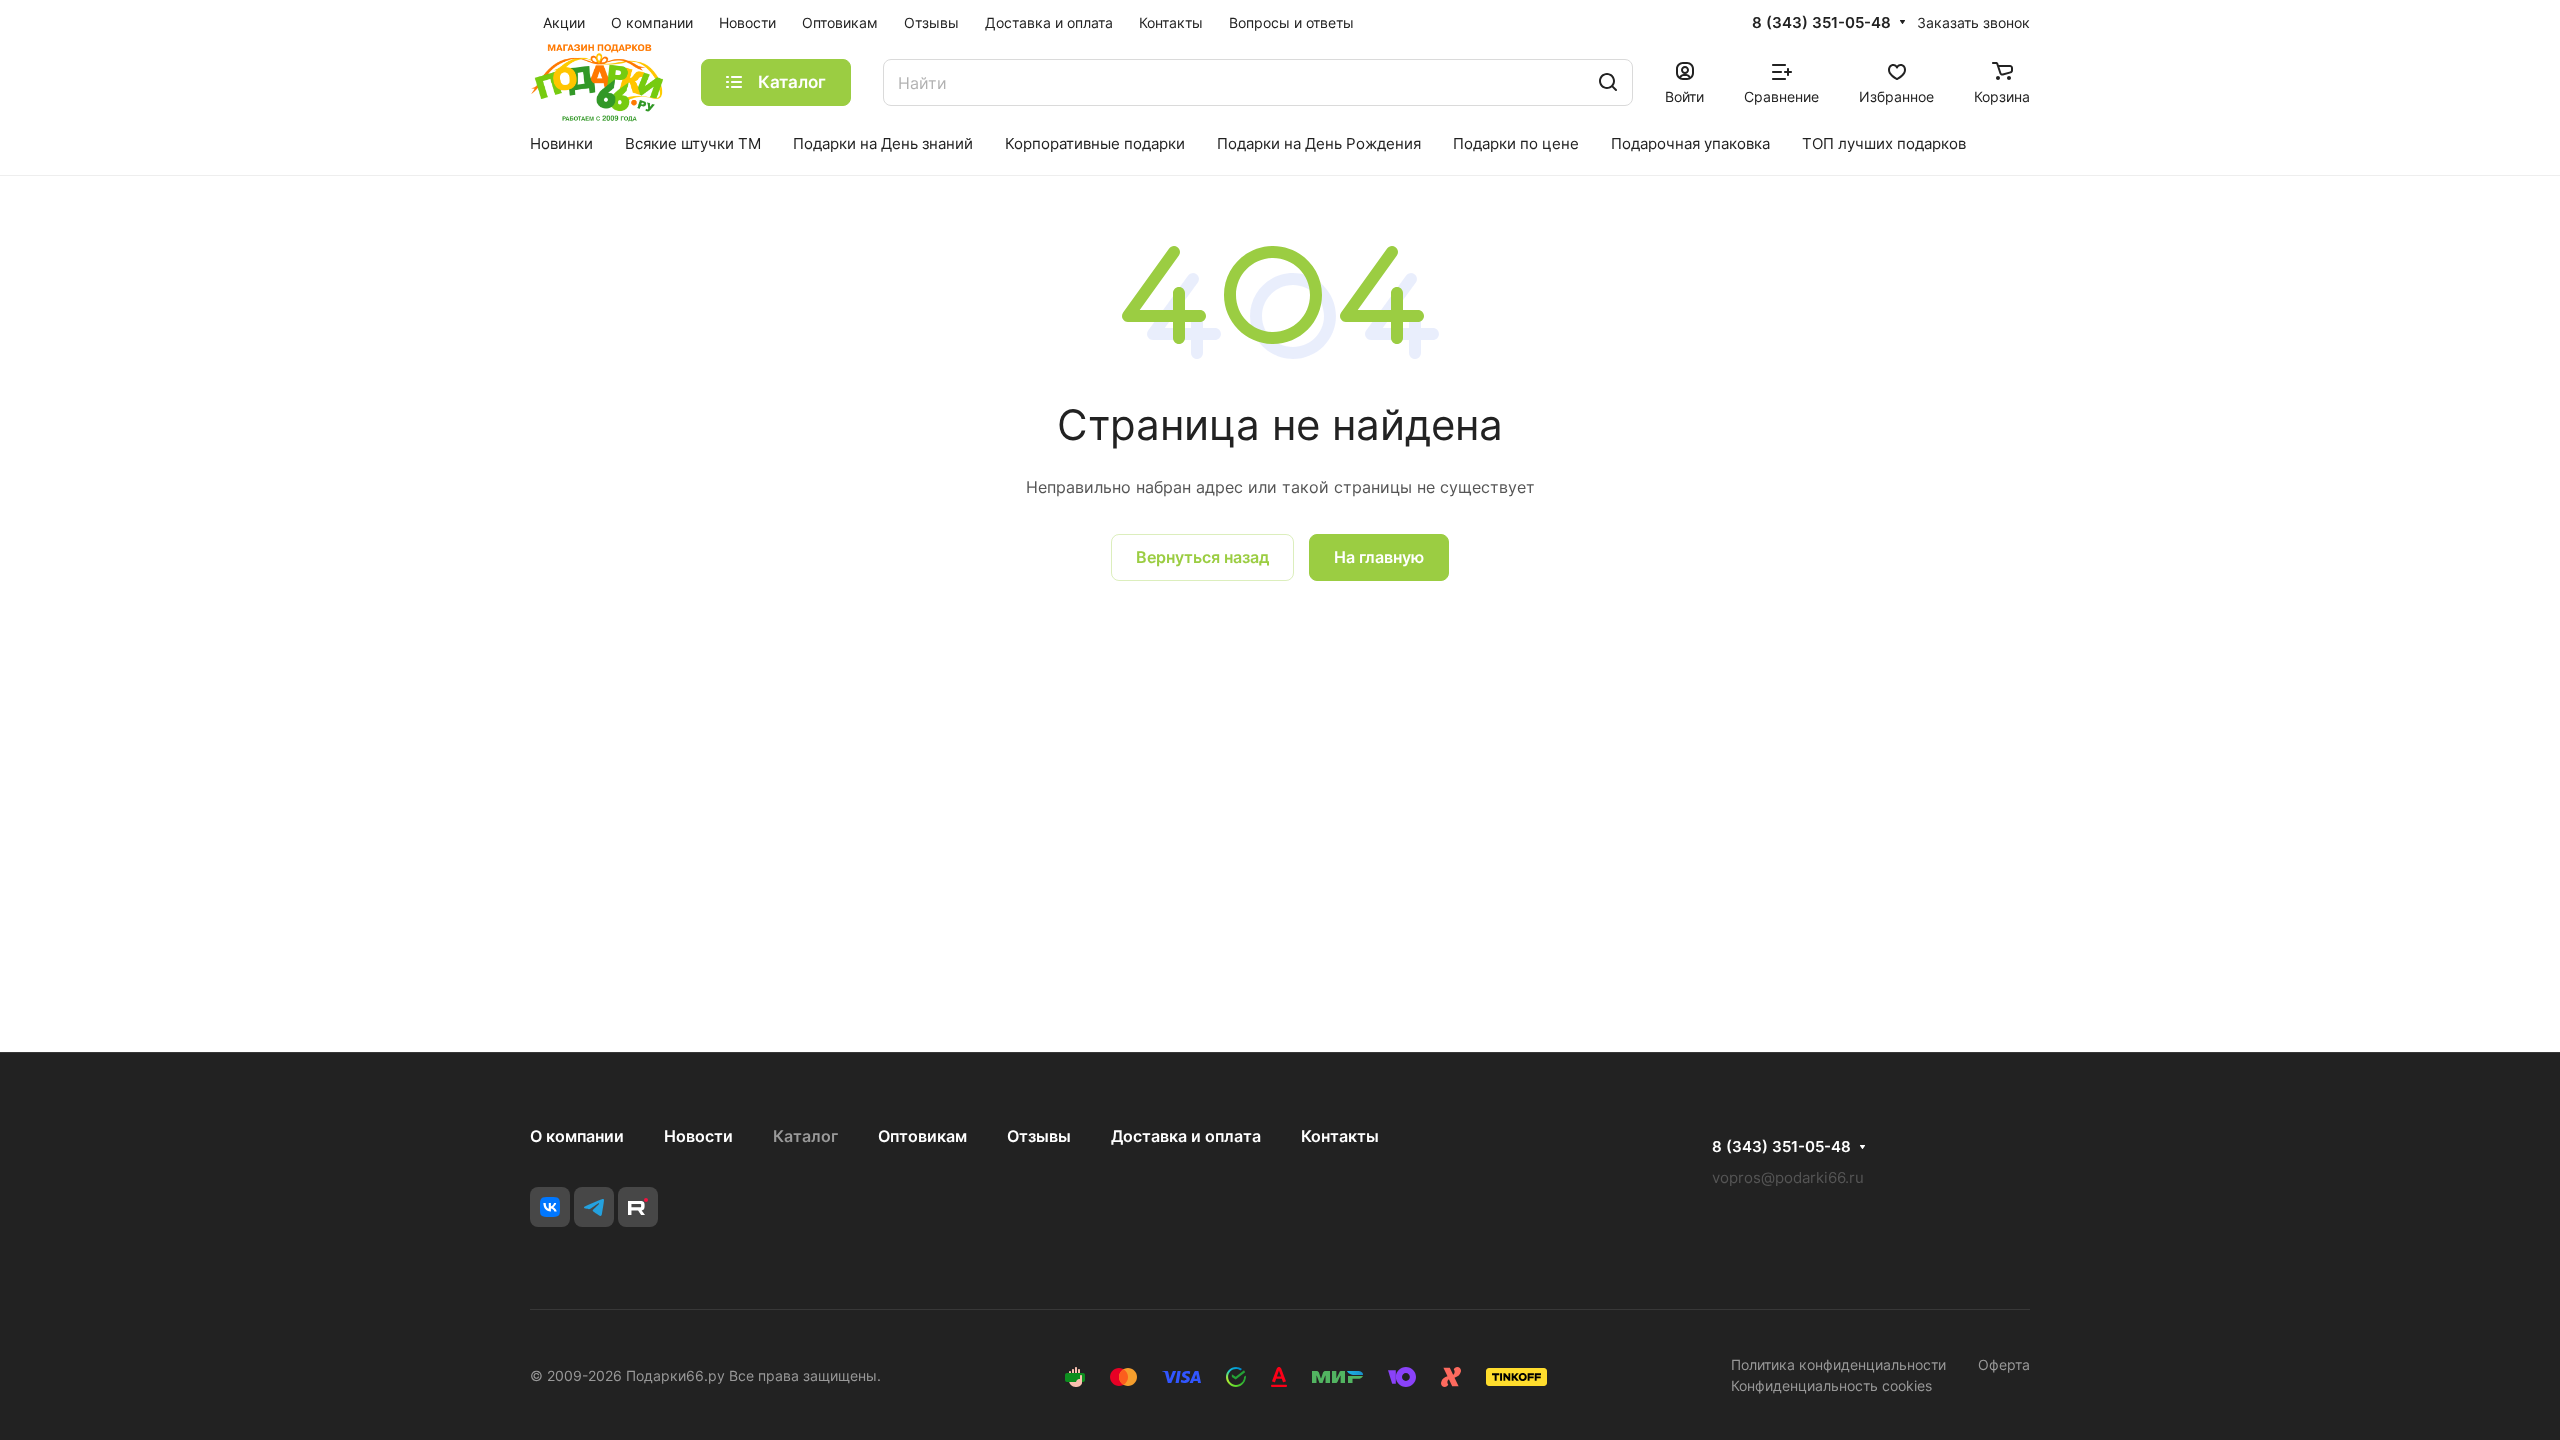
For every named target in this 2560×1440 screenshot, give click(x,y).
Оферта (2004, 1364)
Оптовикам (922, 1136)
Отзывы (1039, 1136)
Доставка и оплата (1186, 1136)
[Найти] (1608, 82)
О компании (577, 1136)
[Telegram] (594, 1207)
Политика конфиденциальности (1838, 1364)
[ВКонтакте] (550, 1207)
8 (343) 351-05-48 (1821, 23)
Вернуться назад (1202, 557)
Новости (698, 1136)
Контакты (1340, 1136)
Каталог (805, 1136)
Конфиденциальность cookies (1831, 1385)
